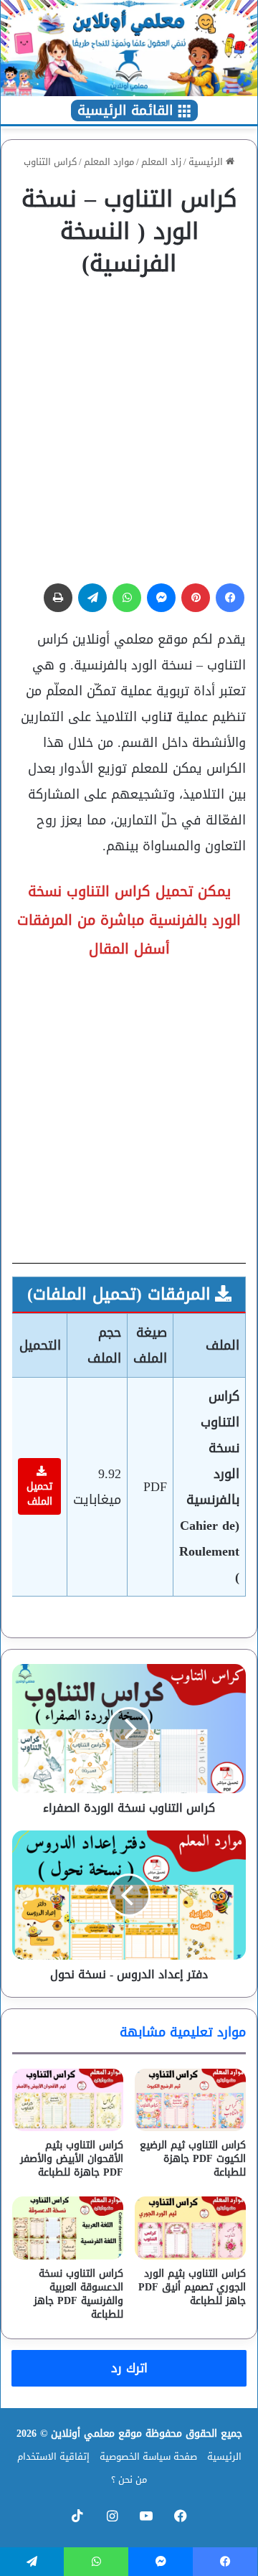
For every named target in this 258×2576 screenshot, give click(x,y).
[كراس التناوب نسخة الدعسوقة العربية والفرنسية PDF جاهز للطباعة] (68, 2228)
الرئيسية (207, 162)
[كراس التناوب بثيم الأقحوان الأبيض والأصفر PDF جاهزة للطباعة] (68, 2100)
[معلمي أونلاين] (129, 48)
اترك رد (129, 2368)
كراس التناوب (50, 162)
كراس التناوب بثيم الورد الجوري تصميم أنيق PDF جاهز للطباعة (192, 2287)
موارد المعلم (109, 162)
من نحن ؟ (129, 2479)
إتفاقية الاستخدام (53, 2457)
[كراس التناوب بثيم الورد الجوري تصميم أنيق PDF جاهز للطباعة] (190, 2228)
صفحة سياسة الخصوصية (148, 2457)
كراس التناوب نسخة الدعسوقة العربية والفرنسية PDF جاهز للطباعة (78, 2294)
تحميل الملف (39, 1494)
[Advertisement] (129, 424)
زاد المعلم (161, 162)
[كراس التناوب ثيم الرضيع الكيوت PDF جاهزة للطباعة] (190, 2100)
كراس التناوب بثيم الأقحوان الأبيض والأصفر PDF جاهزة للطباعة (72, 2159)
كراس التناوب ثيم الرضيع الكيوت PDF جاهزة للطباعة (193, 2159)
